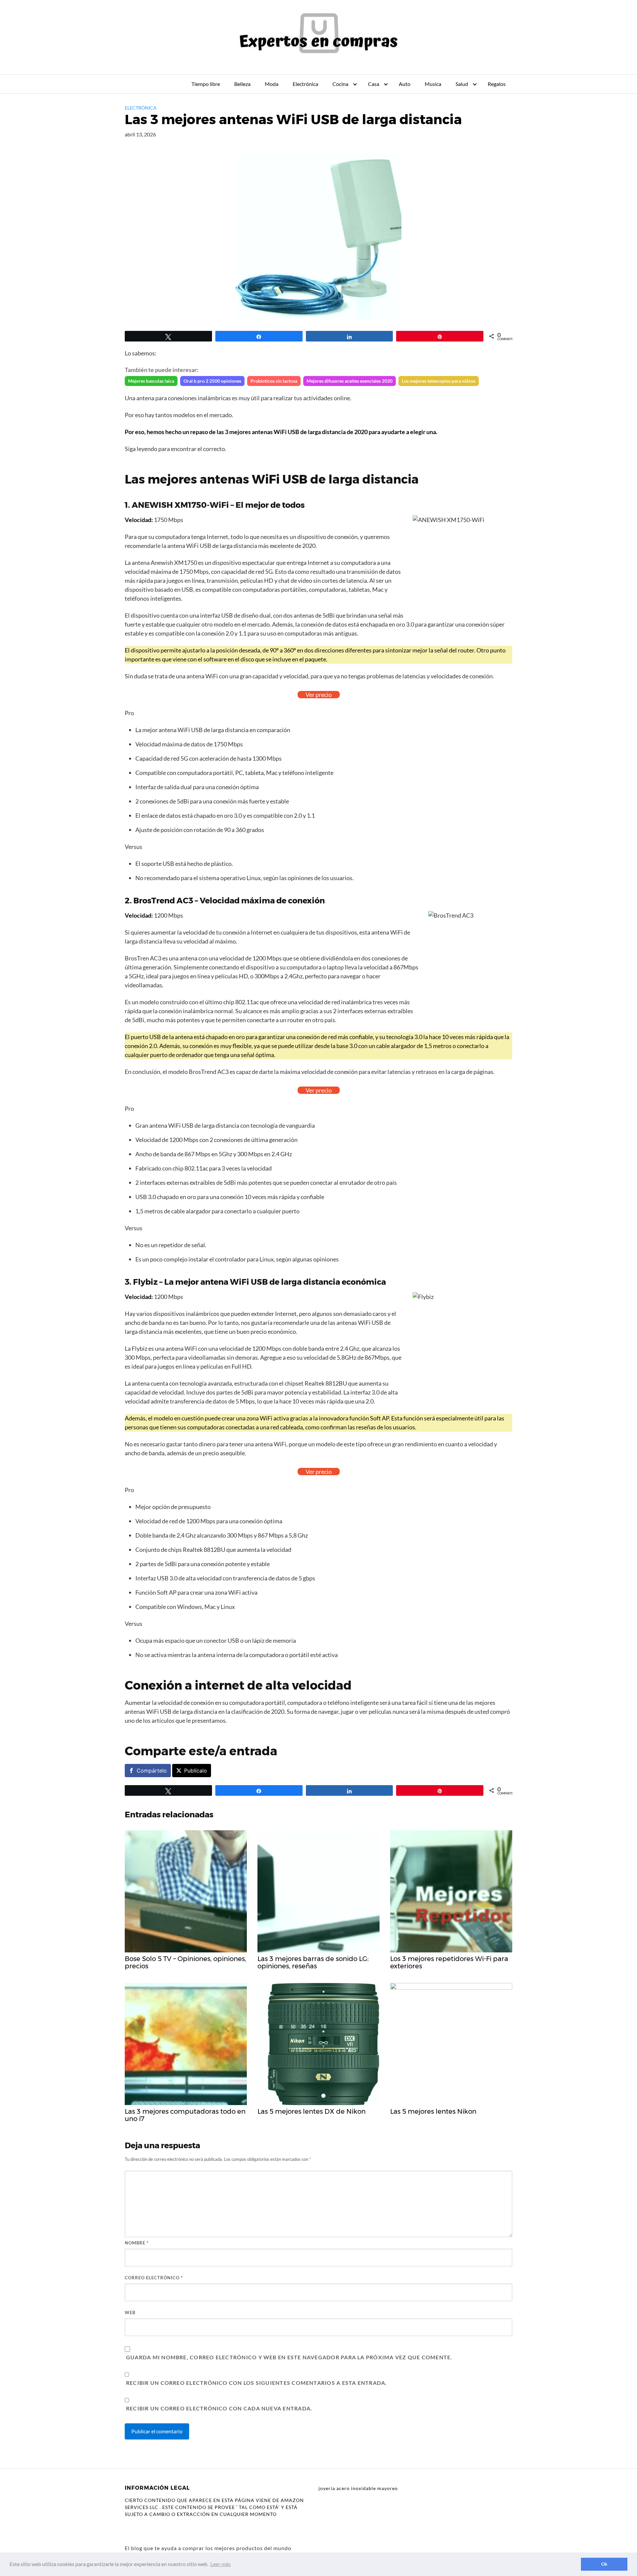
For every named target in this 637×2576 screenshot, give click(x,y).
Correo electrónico (154, 2278)
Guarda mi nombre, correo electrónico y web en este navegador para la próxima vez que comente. (289, 2357)
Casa (374, 84)
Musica (433, 84)
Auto (405, 84)
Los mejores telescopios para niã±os (439, 381)
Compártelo (152, 1771)
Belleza (242, 84)
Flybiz (145, 1282)
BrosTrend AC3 (163, 901)
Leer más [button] (220, 2564)
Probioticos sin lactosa (274, 381)
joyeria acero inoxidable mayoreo (358, 2488)
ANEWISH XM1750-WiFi (180, 505)
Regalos (497, 84)
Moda (272, 84)
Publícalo (196, 1771)
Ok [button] (604, 2564)
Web (130, 2312)
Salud (462, 84)
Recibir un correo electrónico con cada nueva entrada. (219, 2408)
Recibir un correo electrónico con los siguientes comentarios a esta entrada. (257, 2383)
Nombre (137, 2243)
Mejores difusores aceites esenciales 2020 (350, 381)
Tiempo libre (206, 84)
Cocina (340, 84)
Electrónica (305, 84)
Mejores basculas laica (151, 381)
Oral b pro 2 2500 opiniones (212, 381)
